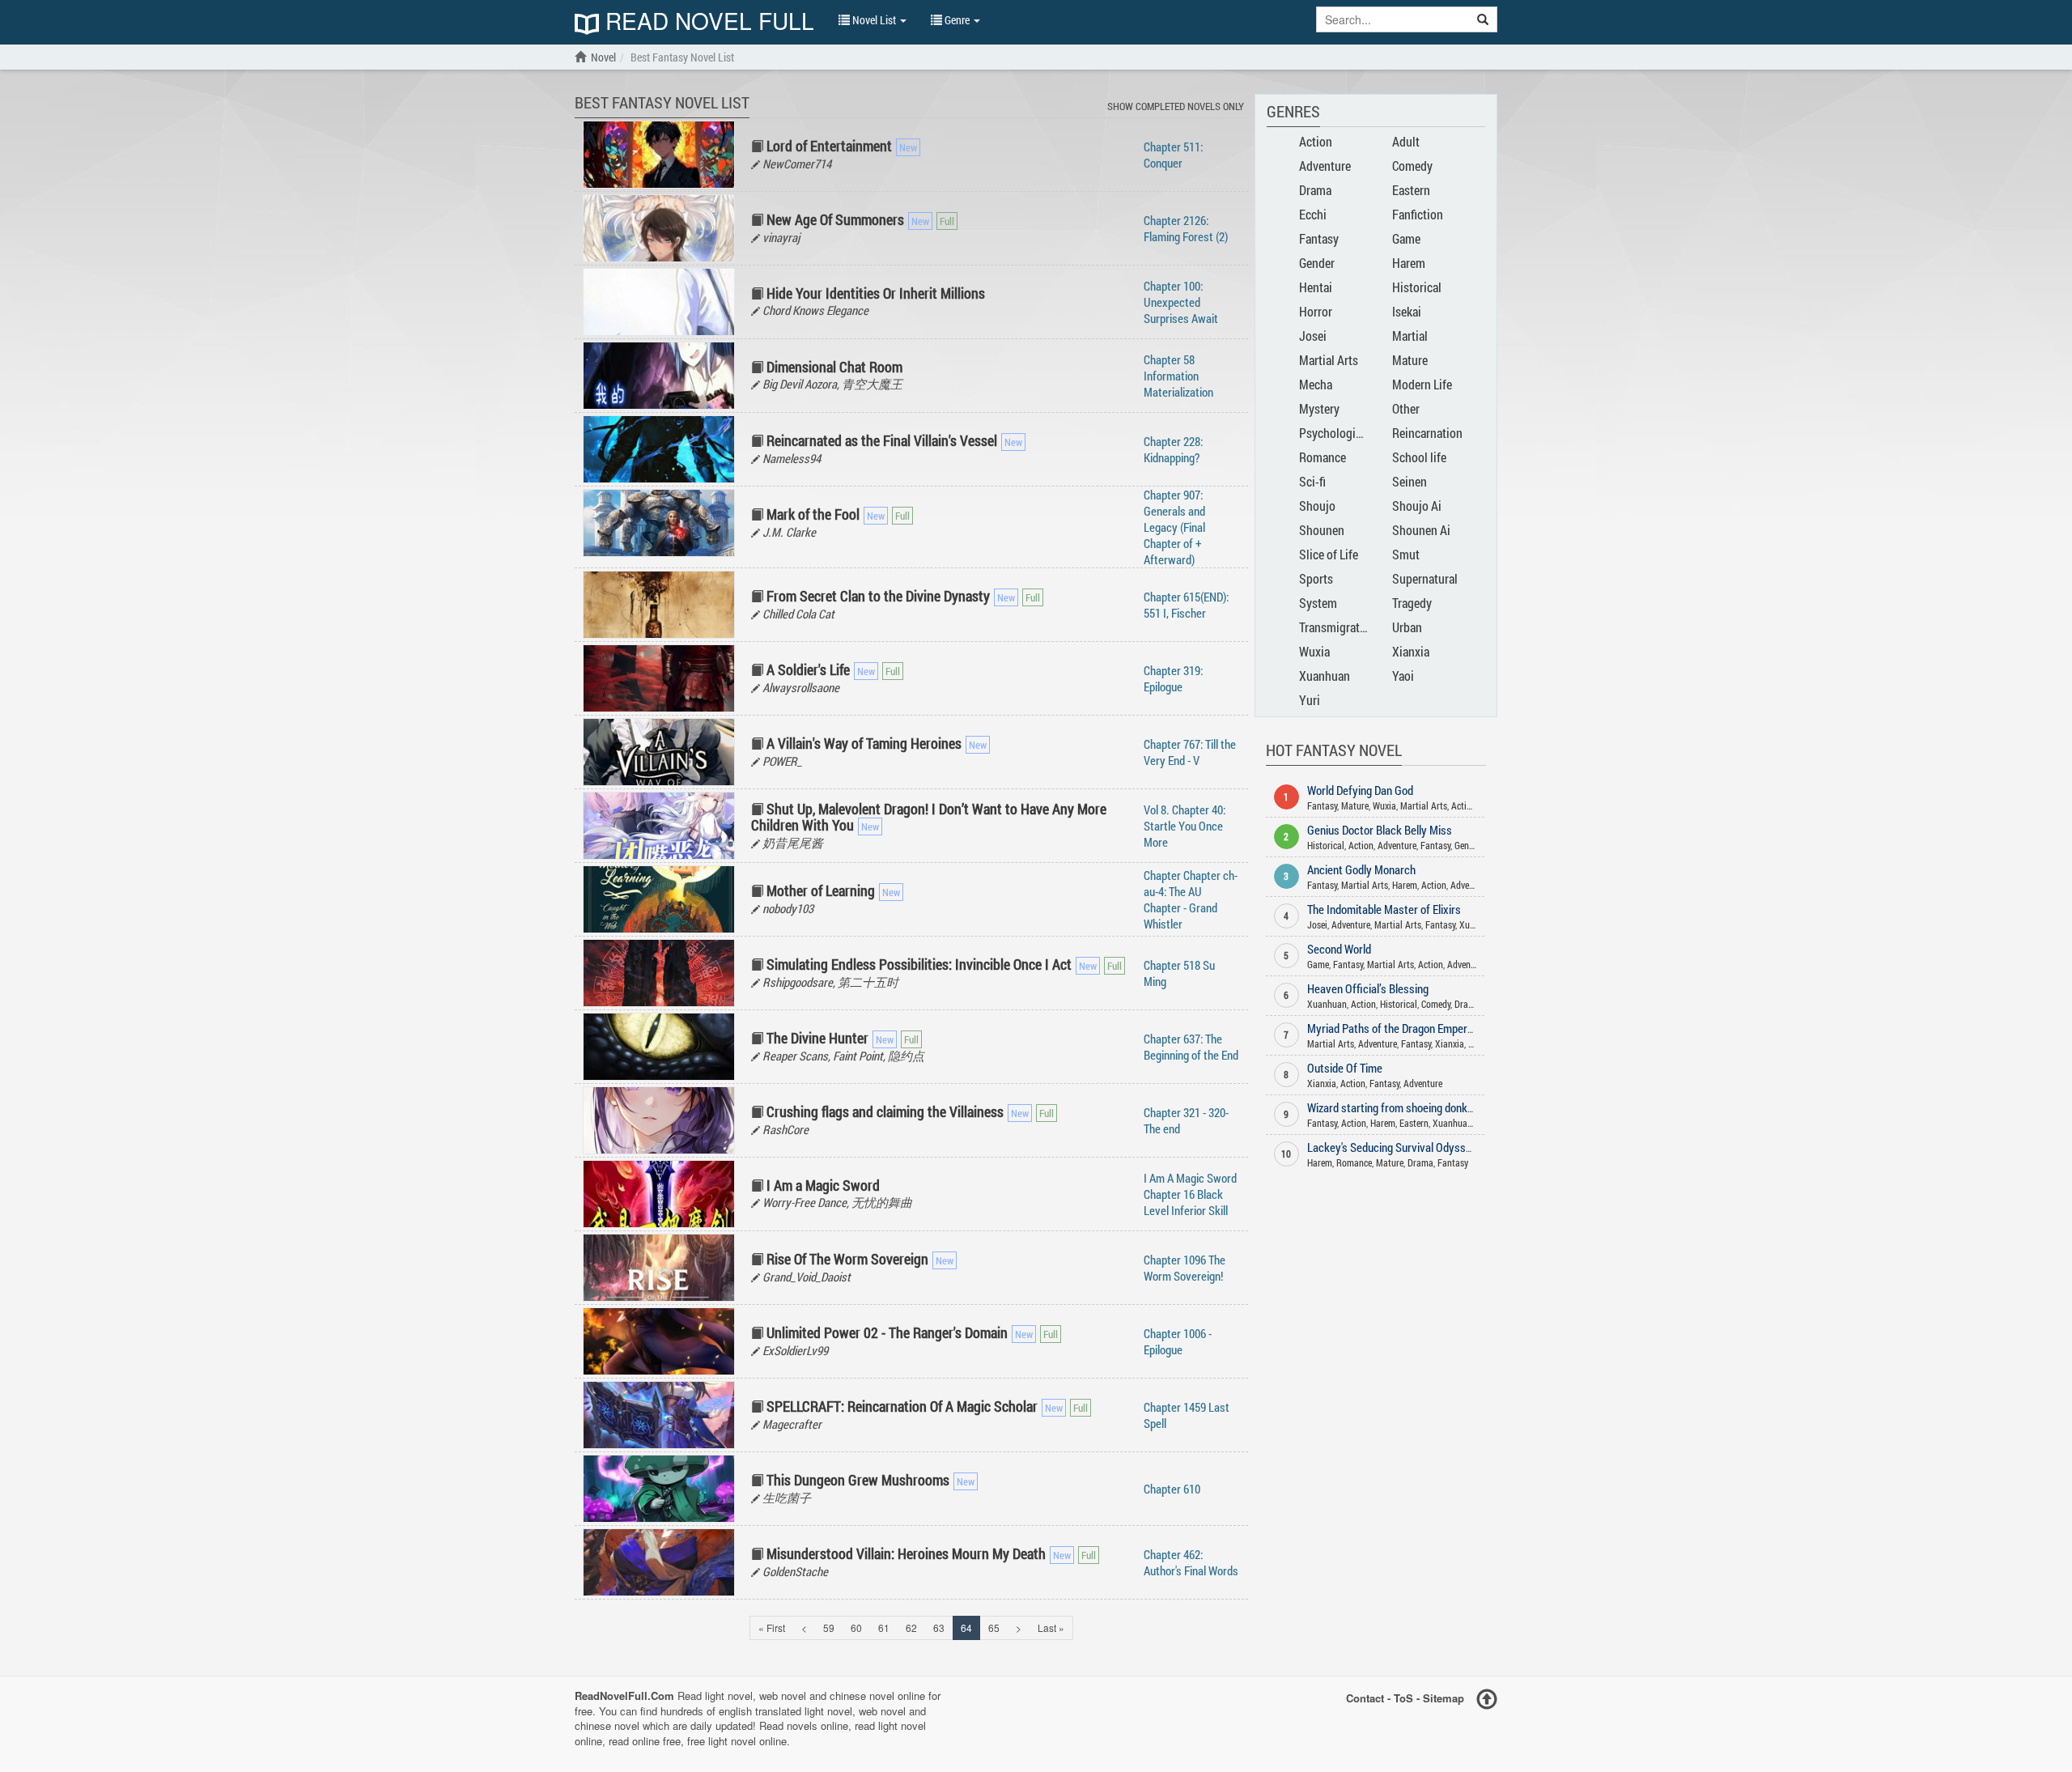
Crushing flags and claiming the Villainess (885, 1111)
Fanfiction (1418, 214)
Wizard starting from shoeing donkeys (1396, 1107)
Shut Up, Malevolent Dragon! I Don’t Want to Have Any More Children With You (929, 817)
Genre (957, 20)
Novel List (874, 20)
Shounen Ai (1421, 530)
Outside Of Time (1345, 1068)
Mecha (1316, 384)
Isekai (1407, 311)
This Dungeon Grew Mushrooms (858, 1480)
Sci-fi (1312, 481)
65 (994, 1628)
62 (911, 1628)
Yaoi (1403, 676)
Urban (1407, 627)
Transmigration (1337, 627)
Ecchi (1313, 214)
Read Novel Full (707, 22)
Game (1406, 238)
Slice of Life (1329, 554)
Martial (1410, 336)
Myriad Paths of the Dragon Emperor (1392, 1028)
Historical (1417, 287)
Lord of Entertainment (829, 146)
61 (884, 1628)
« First (772, 1628)
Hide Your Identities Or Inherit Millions (876, 293)
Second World (1339, 949)
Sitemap (1444, 1698)
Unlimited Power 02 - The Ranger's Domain (887, 1332)
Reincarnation (1427, 433)
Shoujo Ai (1417, 506)
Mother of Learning (821, 890)
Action (1316, 141)
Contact (1365, 1698)
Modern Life (1422, 384)
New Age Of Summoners (835, 219)
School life (1419, 457)
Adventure (1325, 166)
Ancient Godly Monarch (1361, 869)
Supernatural (1425, 578)
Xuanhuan (1325, 676)
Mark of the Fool (813, 514)
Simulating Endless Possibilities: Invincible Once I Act (919, 964)
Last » (1051, 1628)
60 (856, 1628)
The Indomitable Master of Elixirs (1384, 909)
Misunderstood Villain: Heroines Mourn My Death (906, 1553)
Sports (1316, 578)
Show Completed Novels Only (1176, 106)
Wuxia (1314, 651)
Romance (1323, 457)
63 (939, 1628)
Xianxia (1411, 651)
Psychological (1335, 433)
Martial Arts (1329, 360)
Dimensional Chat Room (834, 367)
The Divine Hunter (817, 1038)
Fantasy (1319, 238)
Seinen (1410, 481)
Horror (1316, 311)
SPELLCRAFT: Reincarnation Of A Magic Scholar (902, 1406)
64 (966, 1628)
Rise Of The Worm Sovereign (847, 1259)
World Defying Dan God (1360, 790)
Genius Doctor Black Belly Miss (1380, 830)
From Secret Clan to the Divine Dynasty (878, 596)
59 (829, 1628)
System (1318, 603)
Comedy (1412, 166)
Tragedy (1412, 603)
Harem (1409, 263)
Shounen (1322, 530)
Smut (1406, 554)
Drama (1315, 190)
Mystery (1319, 408)
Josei (1313, 336)
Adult (1406, 141)
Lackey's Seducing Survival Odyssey (1392, 1147)
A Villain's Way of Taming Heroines (864, 743)
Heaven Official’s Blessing (1368, 988)
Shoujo (1317, 506)
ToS (1403, 1698)
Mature (1410, 360)
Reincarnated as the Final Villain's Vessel (882, 440)
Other (1406, 408)
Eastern (1411, 190)
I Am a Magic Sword (823, 1185)
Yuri (1310, 700)
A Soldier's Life (808, 669)
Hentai (1316, 287)
